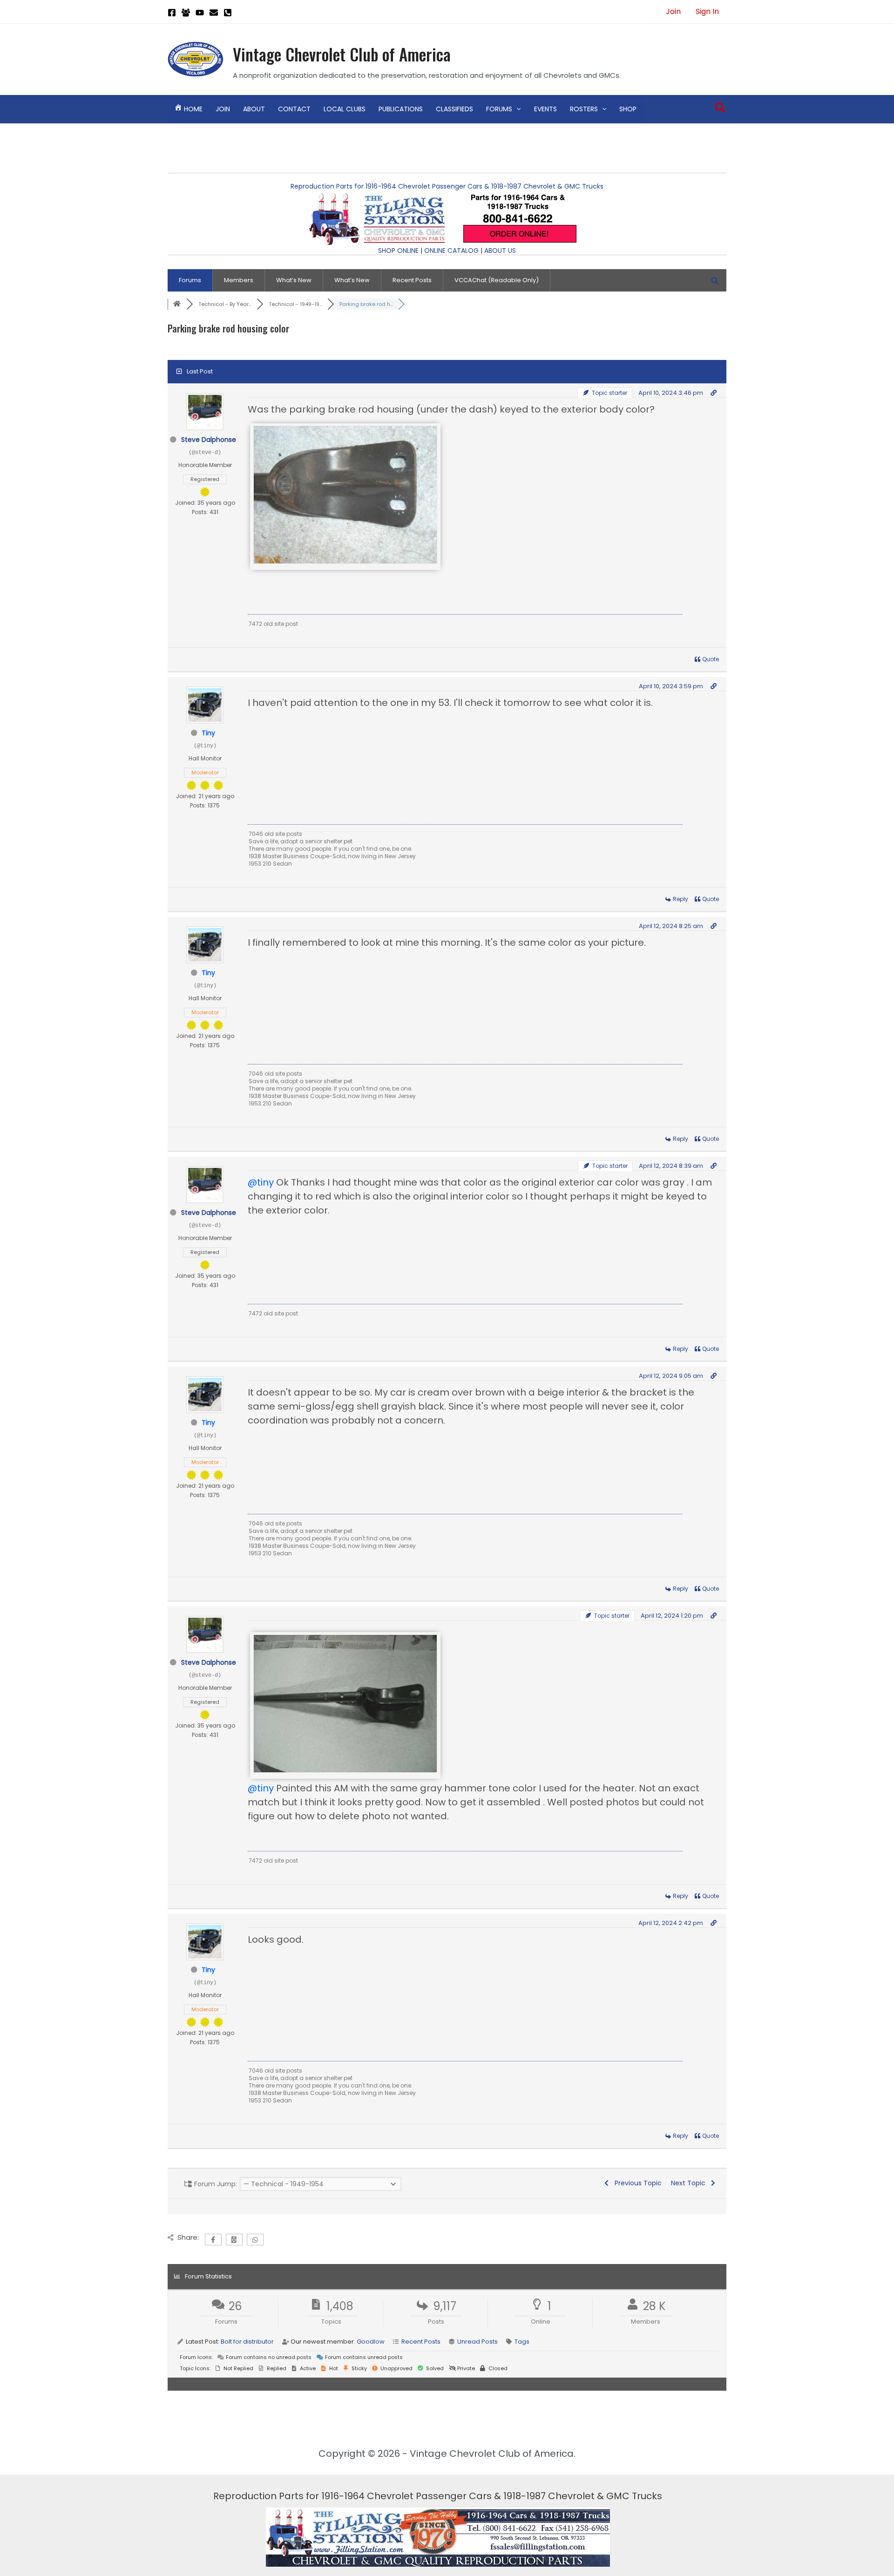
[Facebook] (172, 13)
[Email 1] (214, 13)
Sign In (707, 11)
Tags (522, 2342)
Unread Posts (477, 2342)
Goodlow (371, 2342)
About (254, 109)
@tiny (261, 1182)
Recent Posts (412, 280)
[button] (516, 109)
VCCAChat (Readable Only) (497, 280)
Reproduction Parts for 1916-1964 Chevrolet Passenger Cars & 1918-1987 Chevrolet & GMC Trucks (447, 186)
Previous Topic (636, 2183)
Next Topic (690, 2183)
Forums (499, 109)
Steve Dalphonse (209, 440)
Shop (628, 109)
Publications (401, 109)
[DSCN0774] (345, 1769)
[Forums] (177, 304)
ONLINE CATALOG (451, 251)
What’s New (294, 280)
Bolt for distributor (247, 2342)
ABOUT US (500, 251)
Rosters (584, 109)
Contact (294, 109)
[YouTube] (200, 13)
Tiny (208, 733)
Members (239, 280)
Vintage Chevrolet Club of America (342, 54)
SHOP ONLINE (398, 251)
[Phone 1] (228, 13)
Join (673, 11)
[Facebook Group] (186, 13)
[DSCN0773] (345, 561)
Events (545, 109)
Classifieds (454, 109)
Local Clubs (345, 109)
